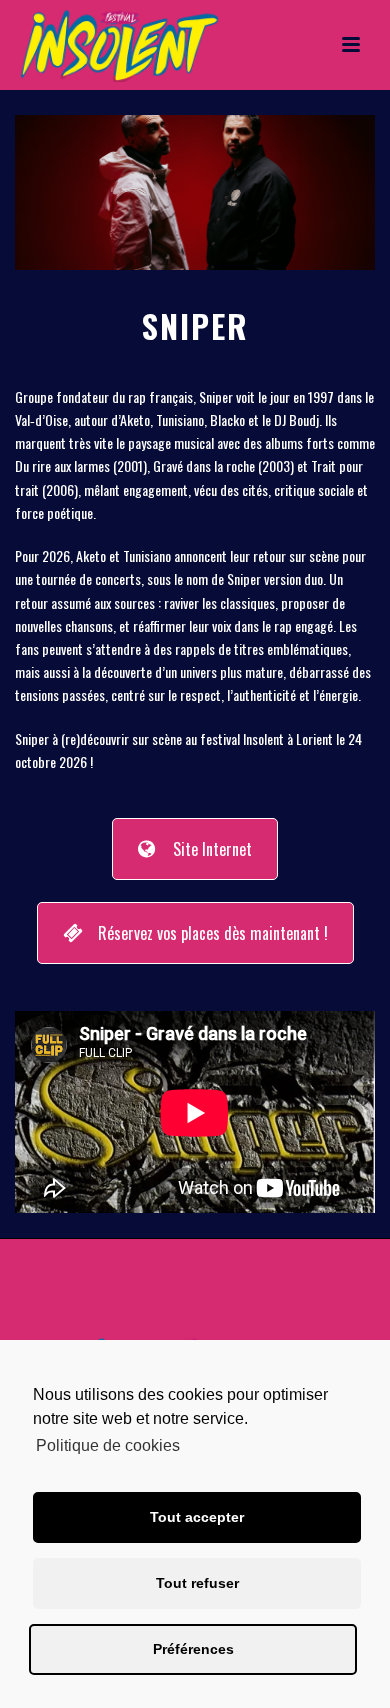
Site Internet (212, 849)
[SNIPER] (195, 190)
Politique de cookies (108, 1445)
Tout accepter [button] (197, 1517)
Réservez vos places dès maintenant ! (213, 933)
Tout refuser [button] (197, 1583)
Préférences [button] (193, 1649)
